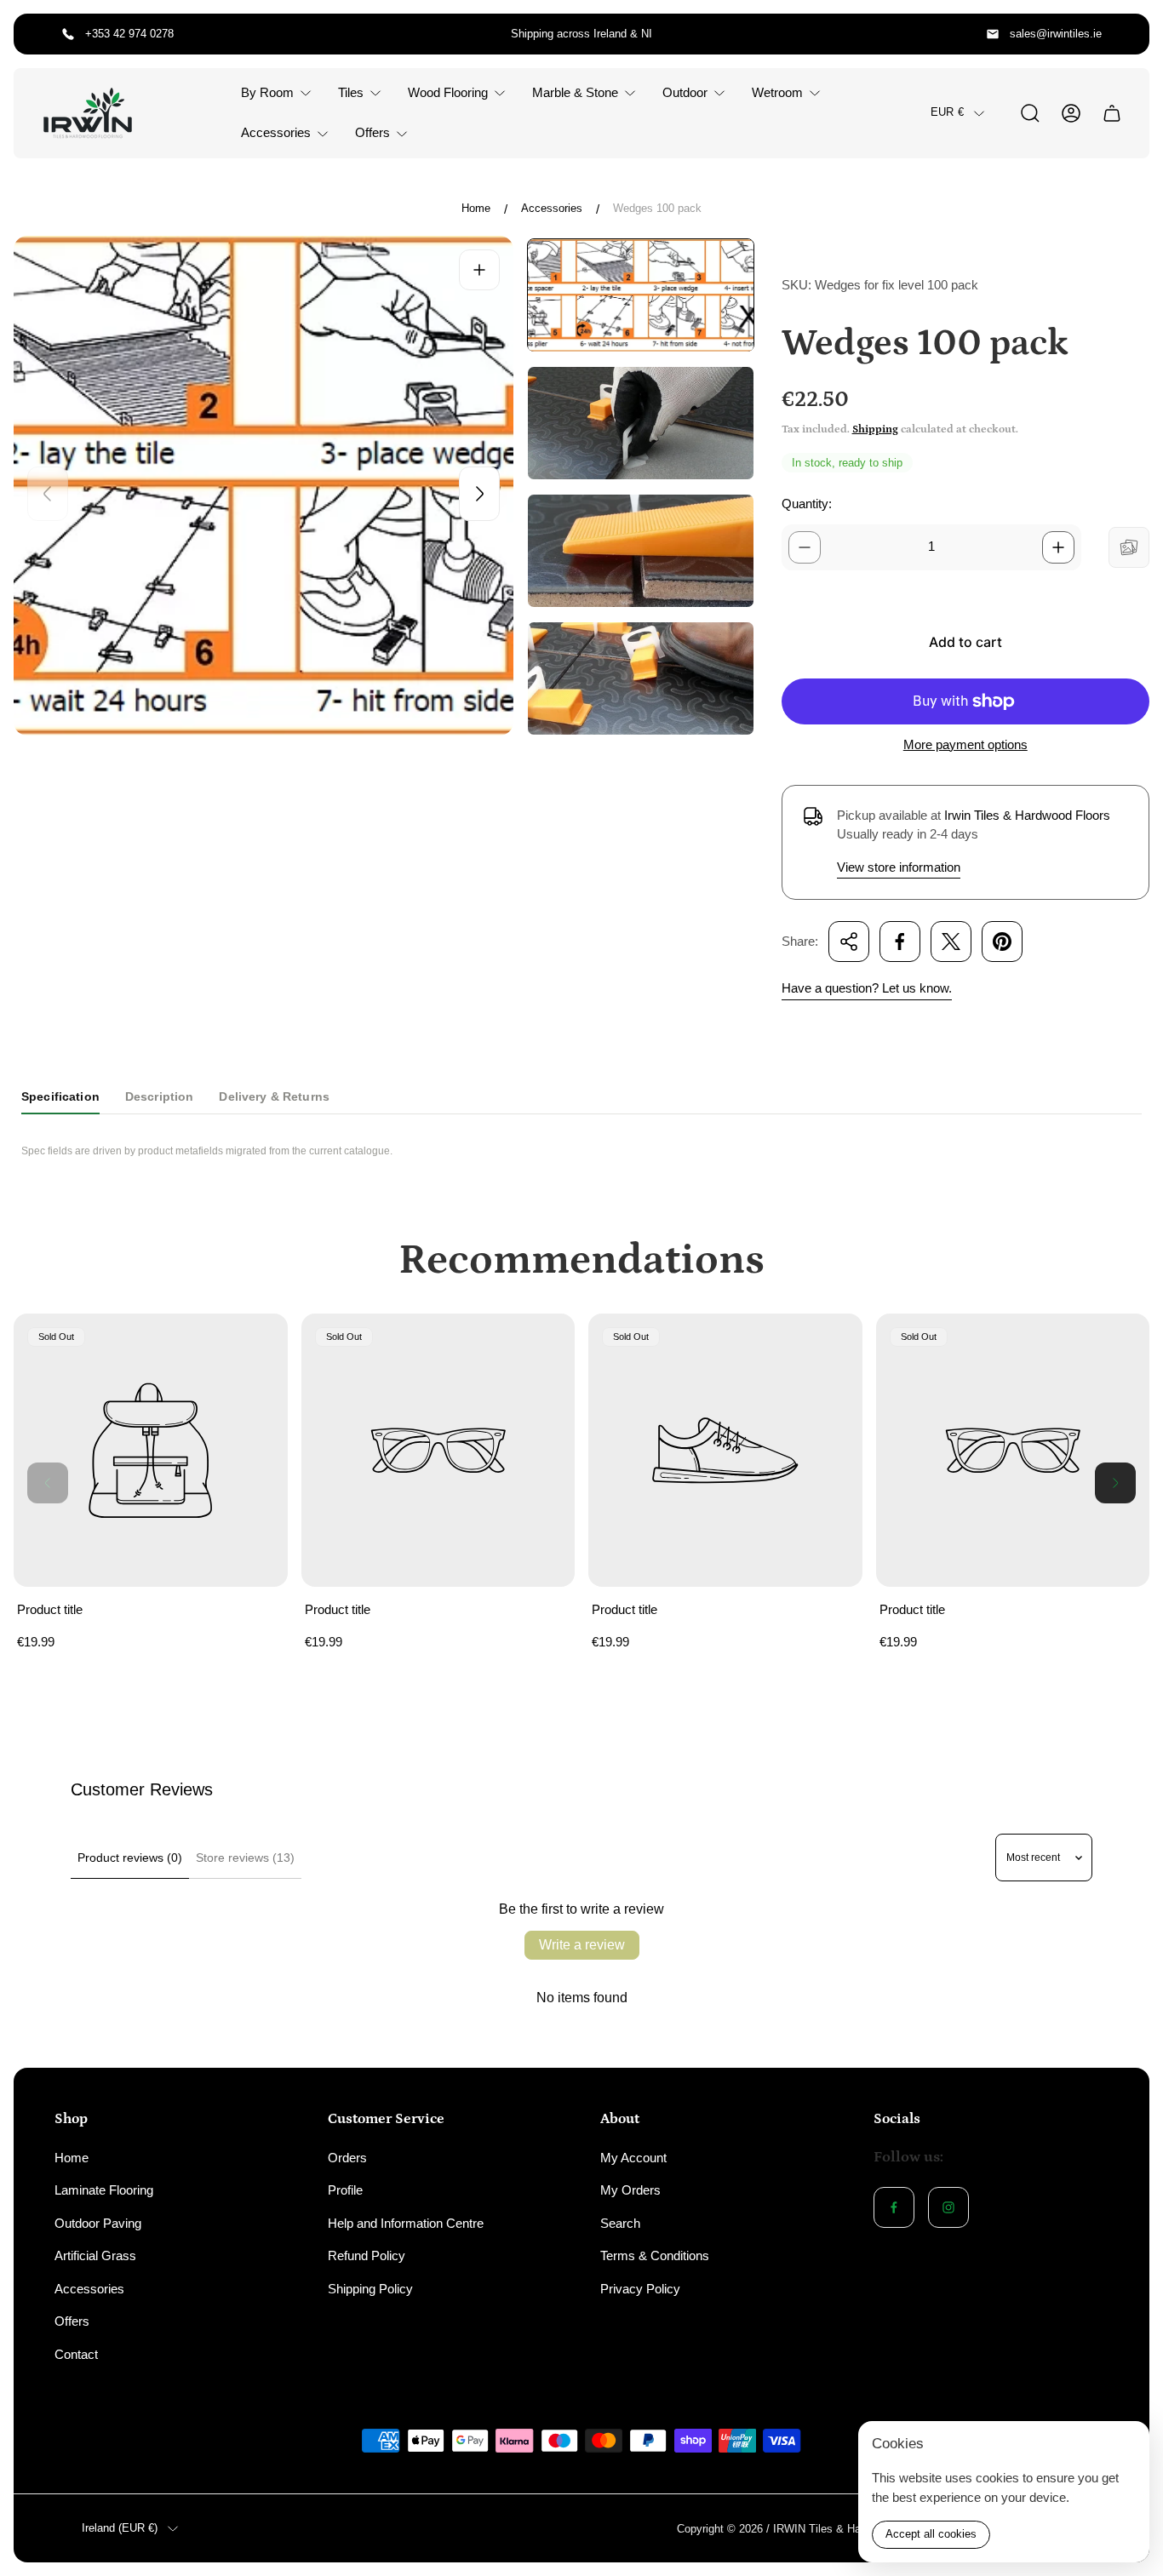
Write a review (582, 1945)
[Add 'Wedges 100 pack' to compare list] (1129, 547)
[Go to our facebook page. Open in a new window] (894, 2207)
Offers (72, 2321)
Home (476, 208)
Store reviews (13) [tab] (245, 1858)
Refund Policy (367, 2255)
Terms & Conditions (655, 2255)
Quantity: (807, 504)
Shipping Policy (370, 2289)
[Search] (1030, 113)
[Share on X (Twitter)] (951, 942)
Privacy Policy (640, 2289)
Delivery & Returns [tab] (274, 1096)
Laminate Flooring (104, 2190)
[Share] (849, 942)
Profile (345, 2190)
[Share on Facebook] (900, 942)
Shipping (875, 429)
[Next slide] (479, 494)
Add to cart (965, 642)
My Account (633, 2158)
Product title (50, 1609)
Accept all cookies (931, 2534)
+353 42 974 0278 (129, 34)
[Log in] (1071, 113)
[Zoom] (479, 270)
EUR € (947, 113)
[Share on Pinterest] (1002, 942)
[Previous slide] (48, 494)
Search (620, 2223)
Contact (76, 2354)
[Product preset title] (151, 1451)
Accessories (552, 208)
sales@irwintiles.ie (1056, 34)
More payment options (965, 744)
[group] (641, 295)
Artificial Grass (95, 2255)
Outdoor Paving (98, 2223)
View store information (899, 867)
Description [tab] (160, 1096)
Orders (347, 2158)
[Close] (1126, 2445)
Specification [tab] (60, 1096)
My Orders (630, 2190)
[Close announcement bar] (1126, 34)
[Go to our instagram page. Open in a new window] (948, 2207)
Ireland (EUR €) (120, 2528)
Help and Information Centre (406, 2223)
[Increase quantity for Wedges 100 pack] (1058, 547)
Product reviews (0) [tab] (130, 1858)
